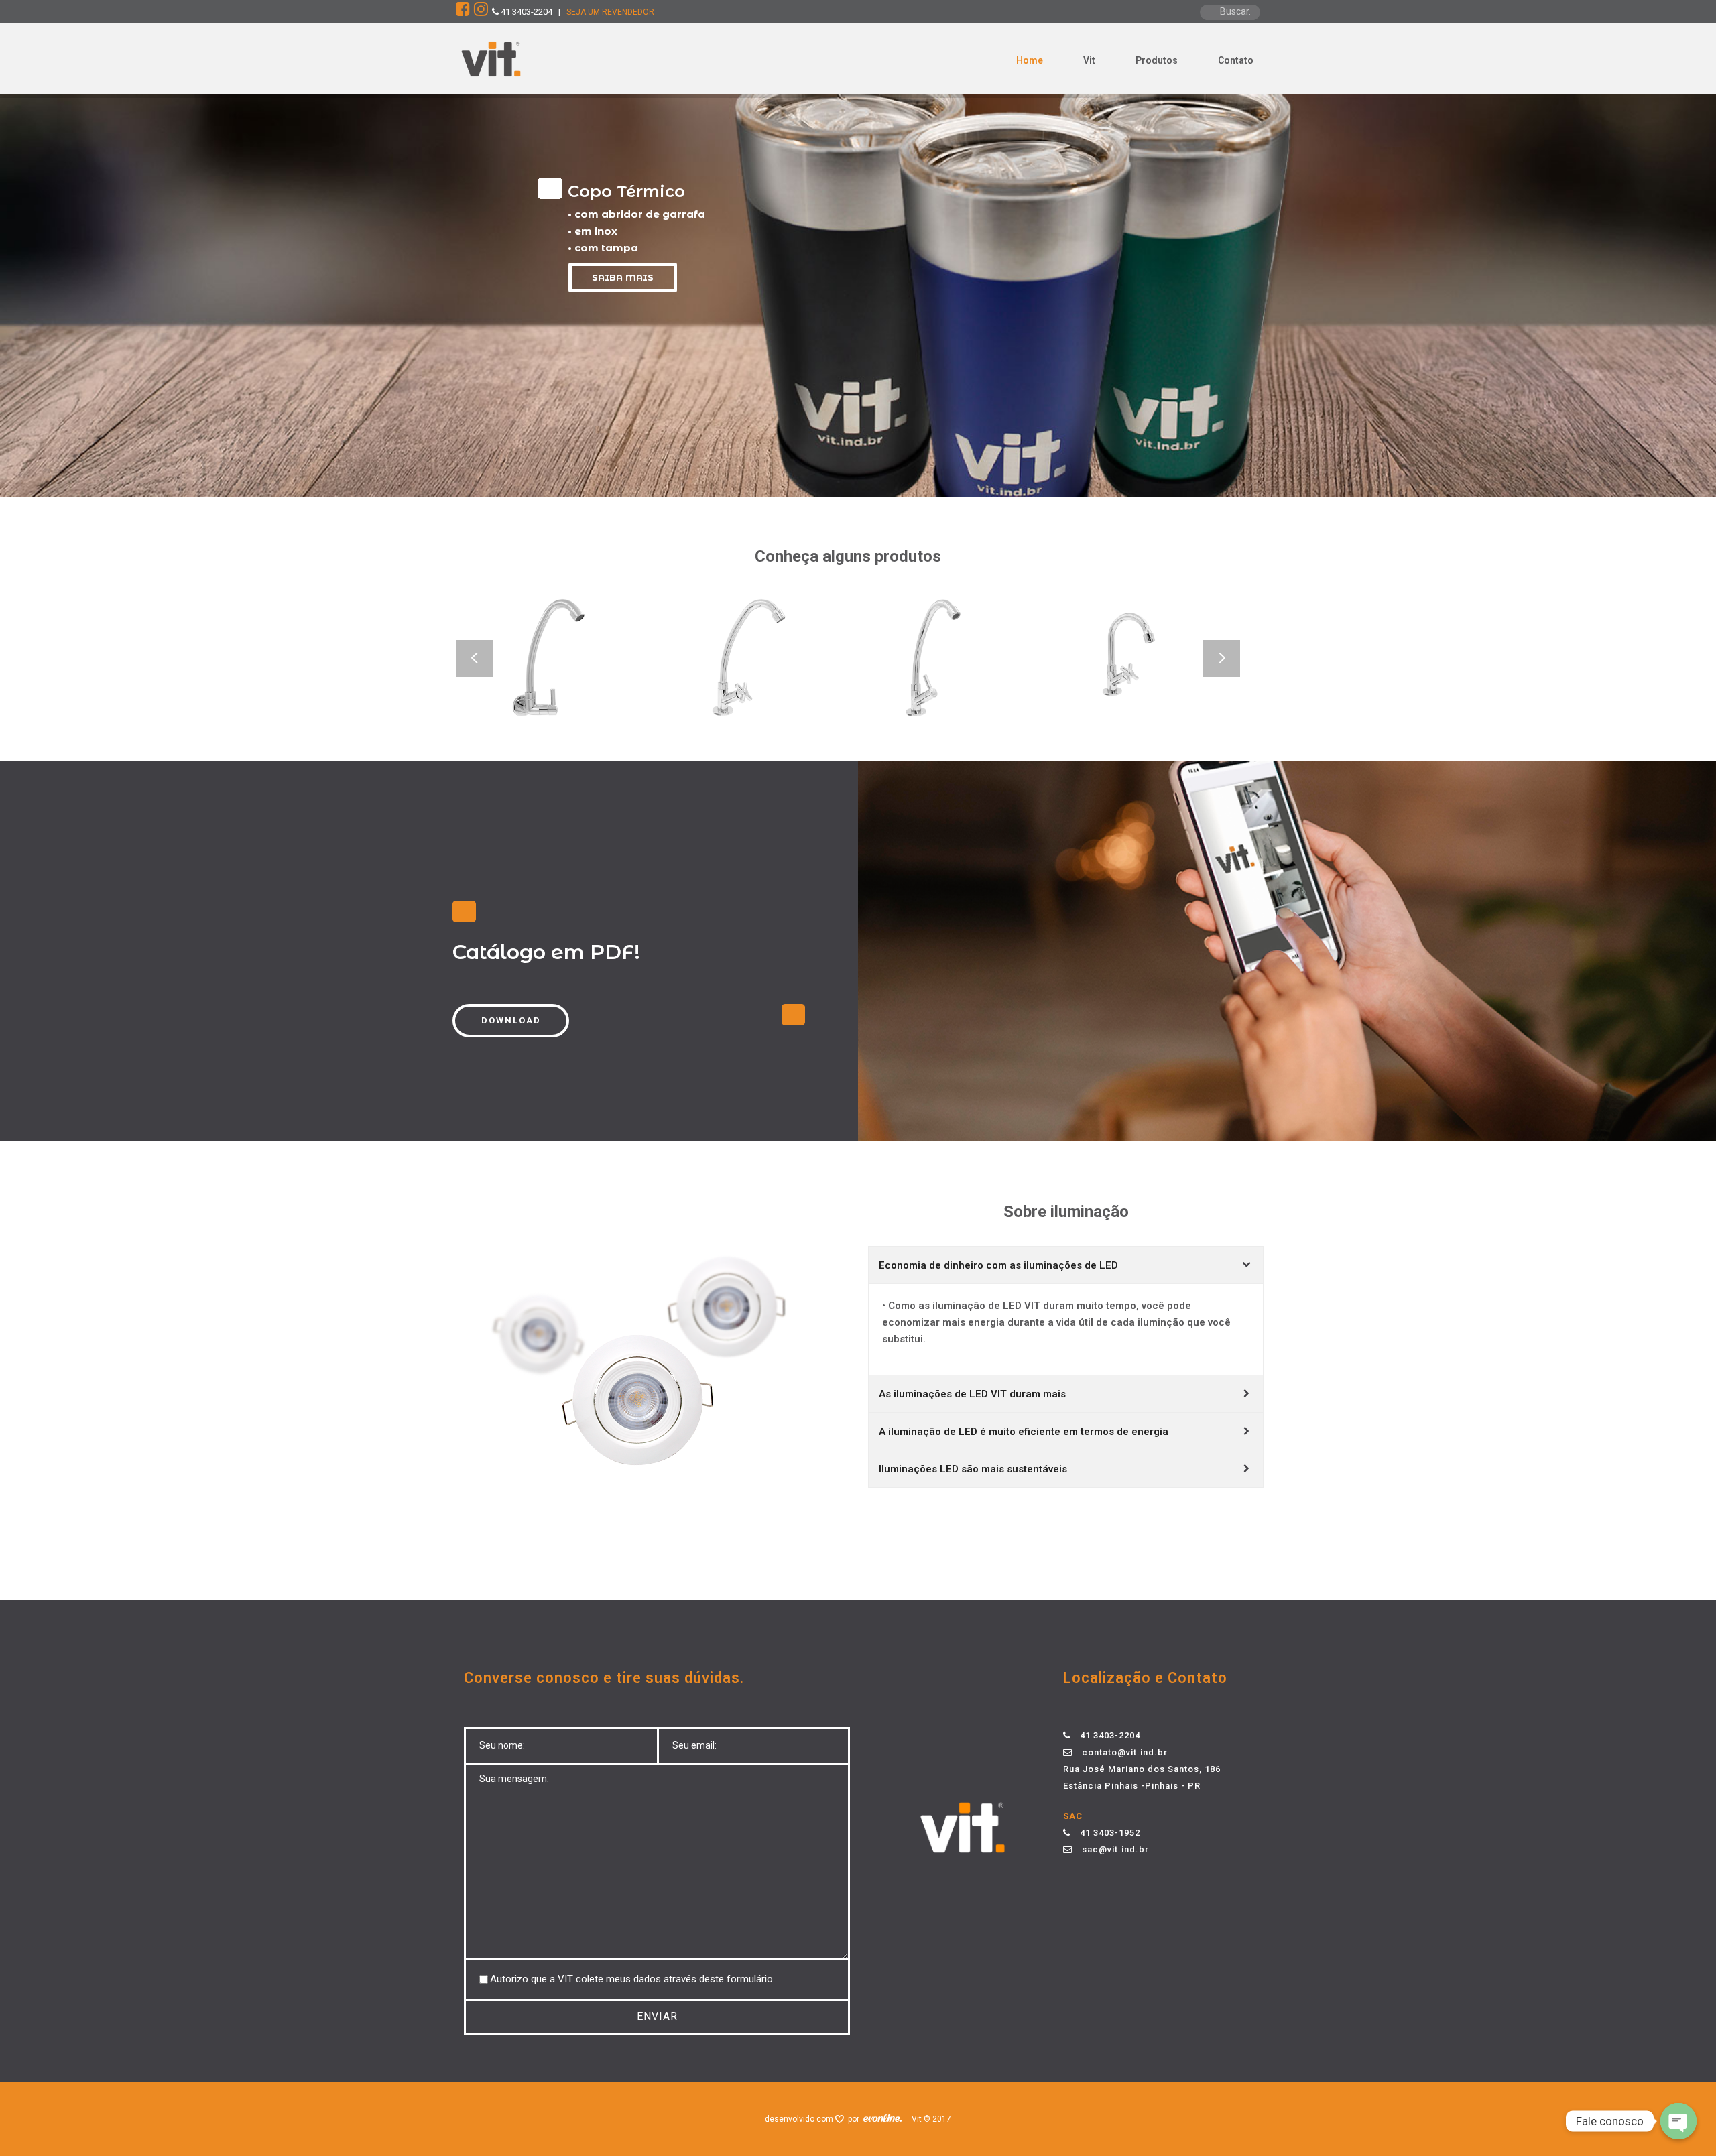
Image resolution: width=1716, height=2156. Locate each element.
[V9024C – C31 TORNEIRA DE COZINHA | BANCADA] (575, 695)
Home (1030, 60)
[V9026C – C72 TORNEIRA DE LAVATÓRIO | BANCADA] (1164, 695)
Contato (1236, 60)
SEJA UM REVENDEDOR (610, 12)
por (856, 2119)
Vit (1089, 60)
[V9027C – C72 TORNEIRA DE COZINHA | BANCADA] (772, 695)
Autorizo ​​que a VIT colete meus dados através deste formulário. (632, 1979)
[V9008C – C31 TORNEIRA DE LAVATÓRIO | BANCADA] (967, 695)
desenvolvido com (800, 2119)
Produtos (1157, 60)
